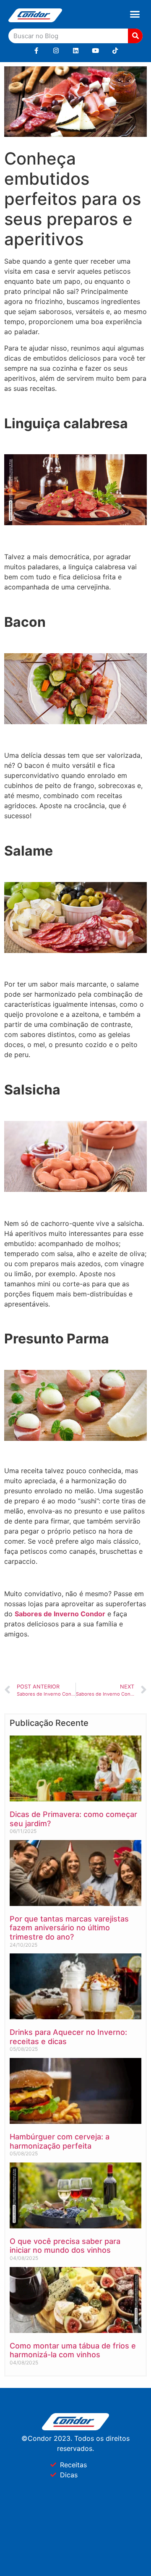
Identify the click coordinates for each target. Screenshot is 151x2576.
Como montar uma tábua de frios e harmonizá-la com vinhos (73, 2350)
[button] (135, 14)
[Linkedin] (76, 51)
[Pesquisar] (135, 36)
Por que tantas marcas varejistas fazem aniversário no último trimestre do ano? (69, 1928)
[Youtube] (95, 51)
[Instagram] (56, 51)
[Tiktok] (115, 51)
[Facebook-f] (36, 51)
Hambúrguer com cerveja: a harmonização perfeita (60, 2141)
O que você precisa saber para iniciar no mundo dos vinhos (65, 2246)
